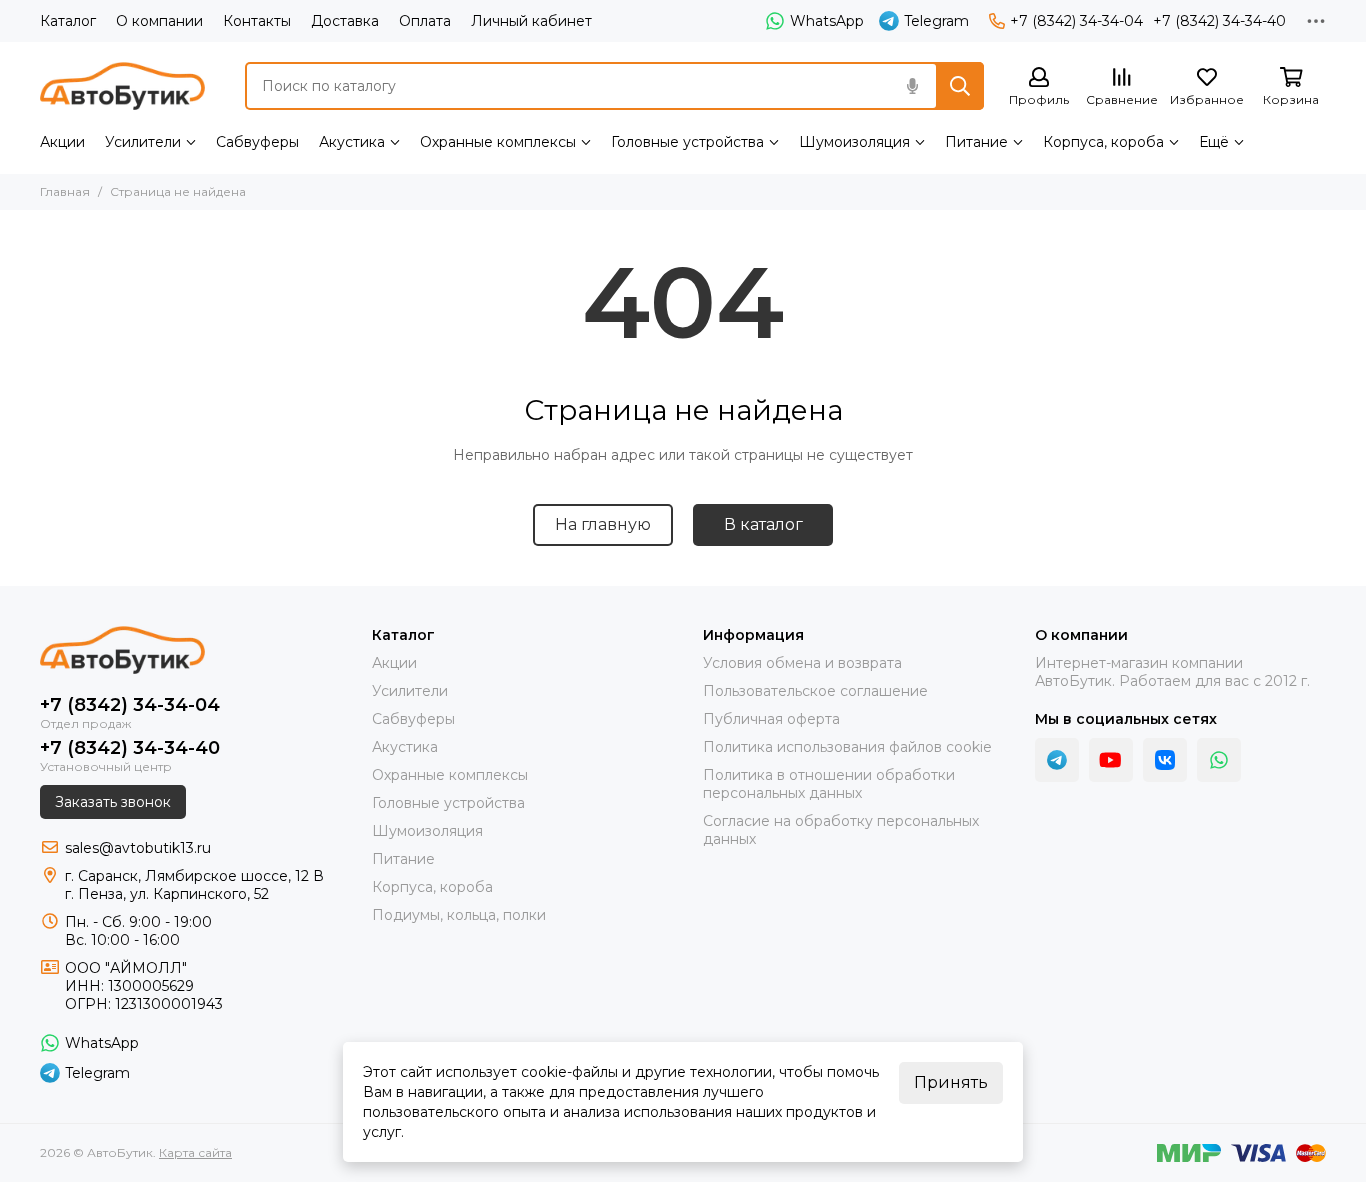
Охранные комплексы (498, 142)
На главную (603, 524)
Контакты (257, 21)
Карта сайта (195, 1152)
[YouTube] (1111, 760)
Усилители (143, 142)
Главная (65, 191)
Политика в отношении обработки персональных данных (829, 784)
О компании (159, 21)
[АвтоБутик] (122, 86)
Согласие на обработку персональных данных (841, 830)
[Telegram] (1057, 760)
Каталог (68, 21)
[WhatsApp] (1219, 760)
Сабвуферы (257, 142)
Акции (62, 142)
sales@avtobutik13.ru (138, 848)
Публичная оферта (771, 719)
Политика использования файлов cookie (847, 747)
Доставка (345, 21)
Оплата (425, 21)
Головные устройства (687, 142)
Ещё (1214, 142)
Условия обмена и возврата (802, 663)
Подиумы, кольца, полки (459, 915)
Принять (951, 1082)
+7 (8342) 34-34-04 (1076, 21)
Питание (976, 142)
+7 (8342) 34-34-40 (1219, 21)
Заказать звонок (113, 802)
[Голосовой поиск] (912, 86)
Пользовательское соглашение (815, 691)
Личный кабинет (531, 21)
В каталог (763, 524)
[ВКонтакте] (1165, 760)
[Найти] (960, 86)
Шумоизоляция (854, 142)
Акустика (352, 142)
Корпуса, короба (1103, 142)
